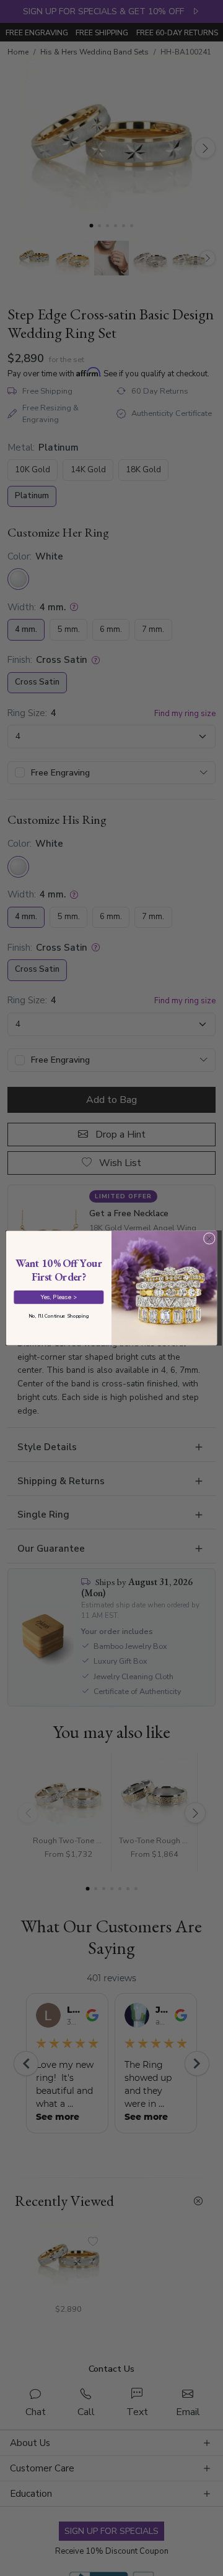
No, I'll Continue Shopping (59, 1316)
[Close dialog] (209, 1238)
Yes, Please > (59, 1297)
